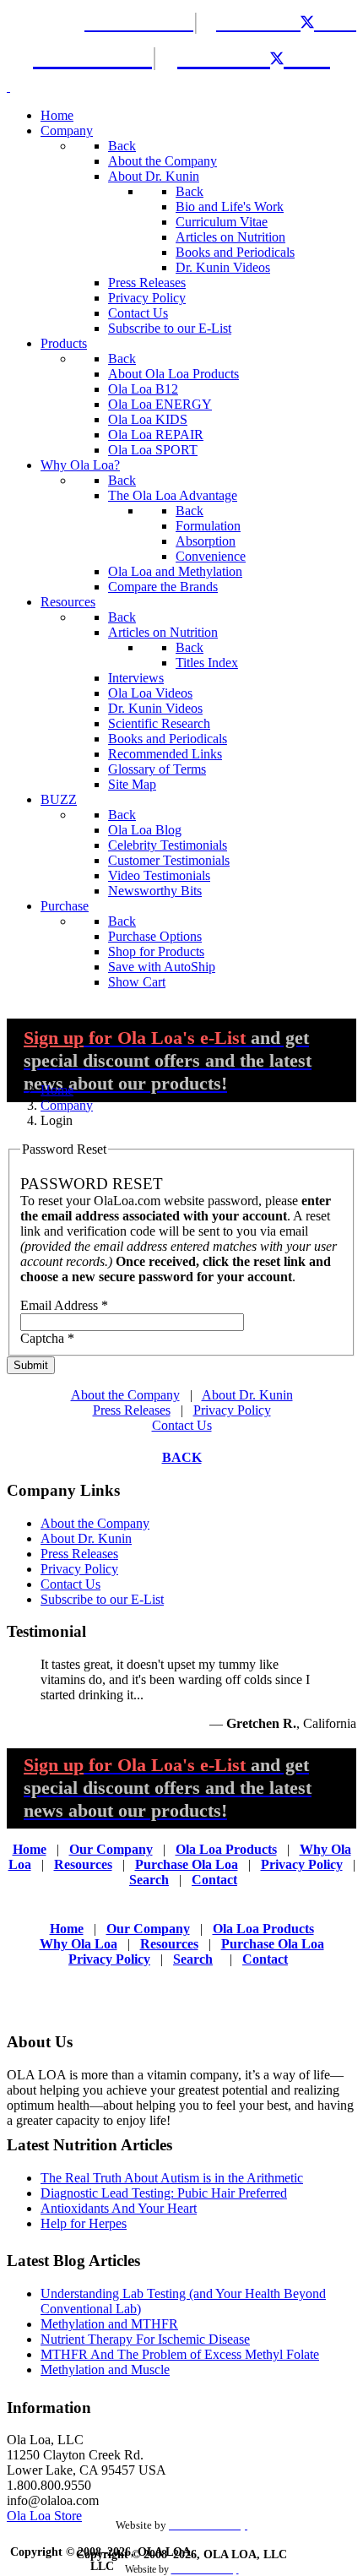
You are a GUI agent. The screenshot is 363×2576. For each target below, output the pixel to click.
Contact (214, 1880)
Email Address (64, 1305)
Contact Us (182, 1425)
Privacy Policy (232, 1410)
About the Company (125, 1395)
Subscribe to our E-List (102, 1599)
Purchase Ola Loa (187, 1864)
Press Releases (132, 1410)
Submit (31, 1365)
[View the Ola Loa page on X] (319, 21)
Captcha (47, 1338)
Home (30, 1849)
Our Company (111, 1849)
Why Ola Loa (79, 1944)
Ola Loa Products (226, 1849)
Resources (83, 1864)
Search (149, 1880)
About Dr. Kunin (247, 1395)
